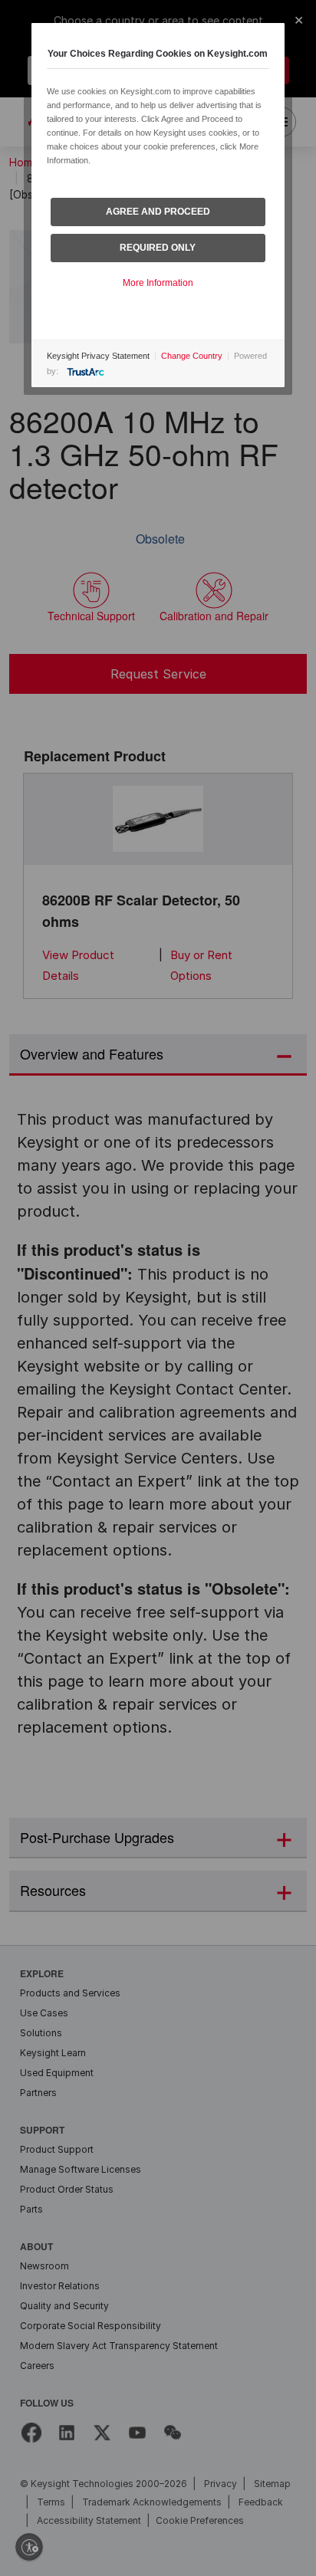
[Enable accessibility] (29, 2547)
